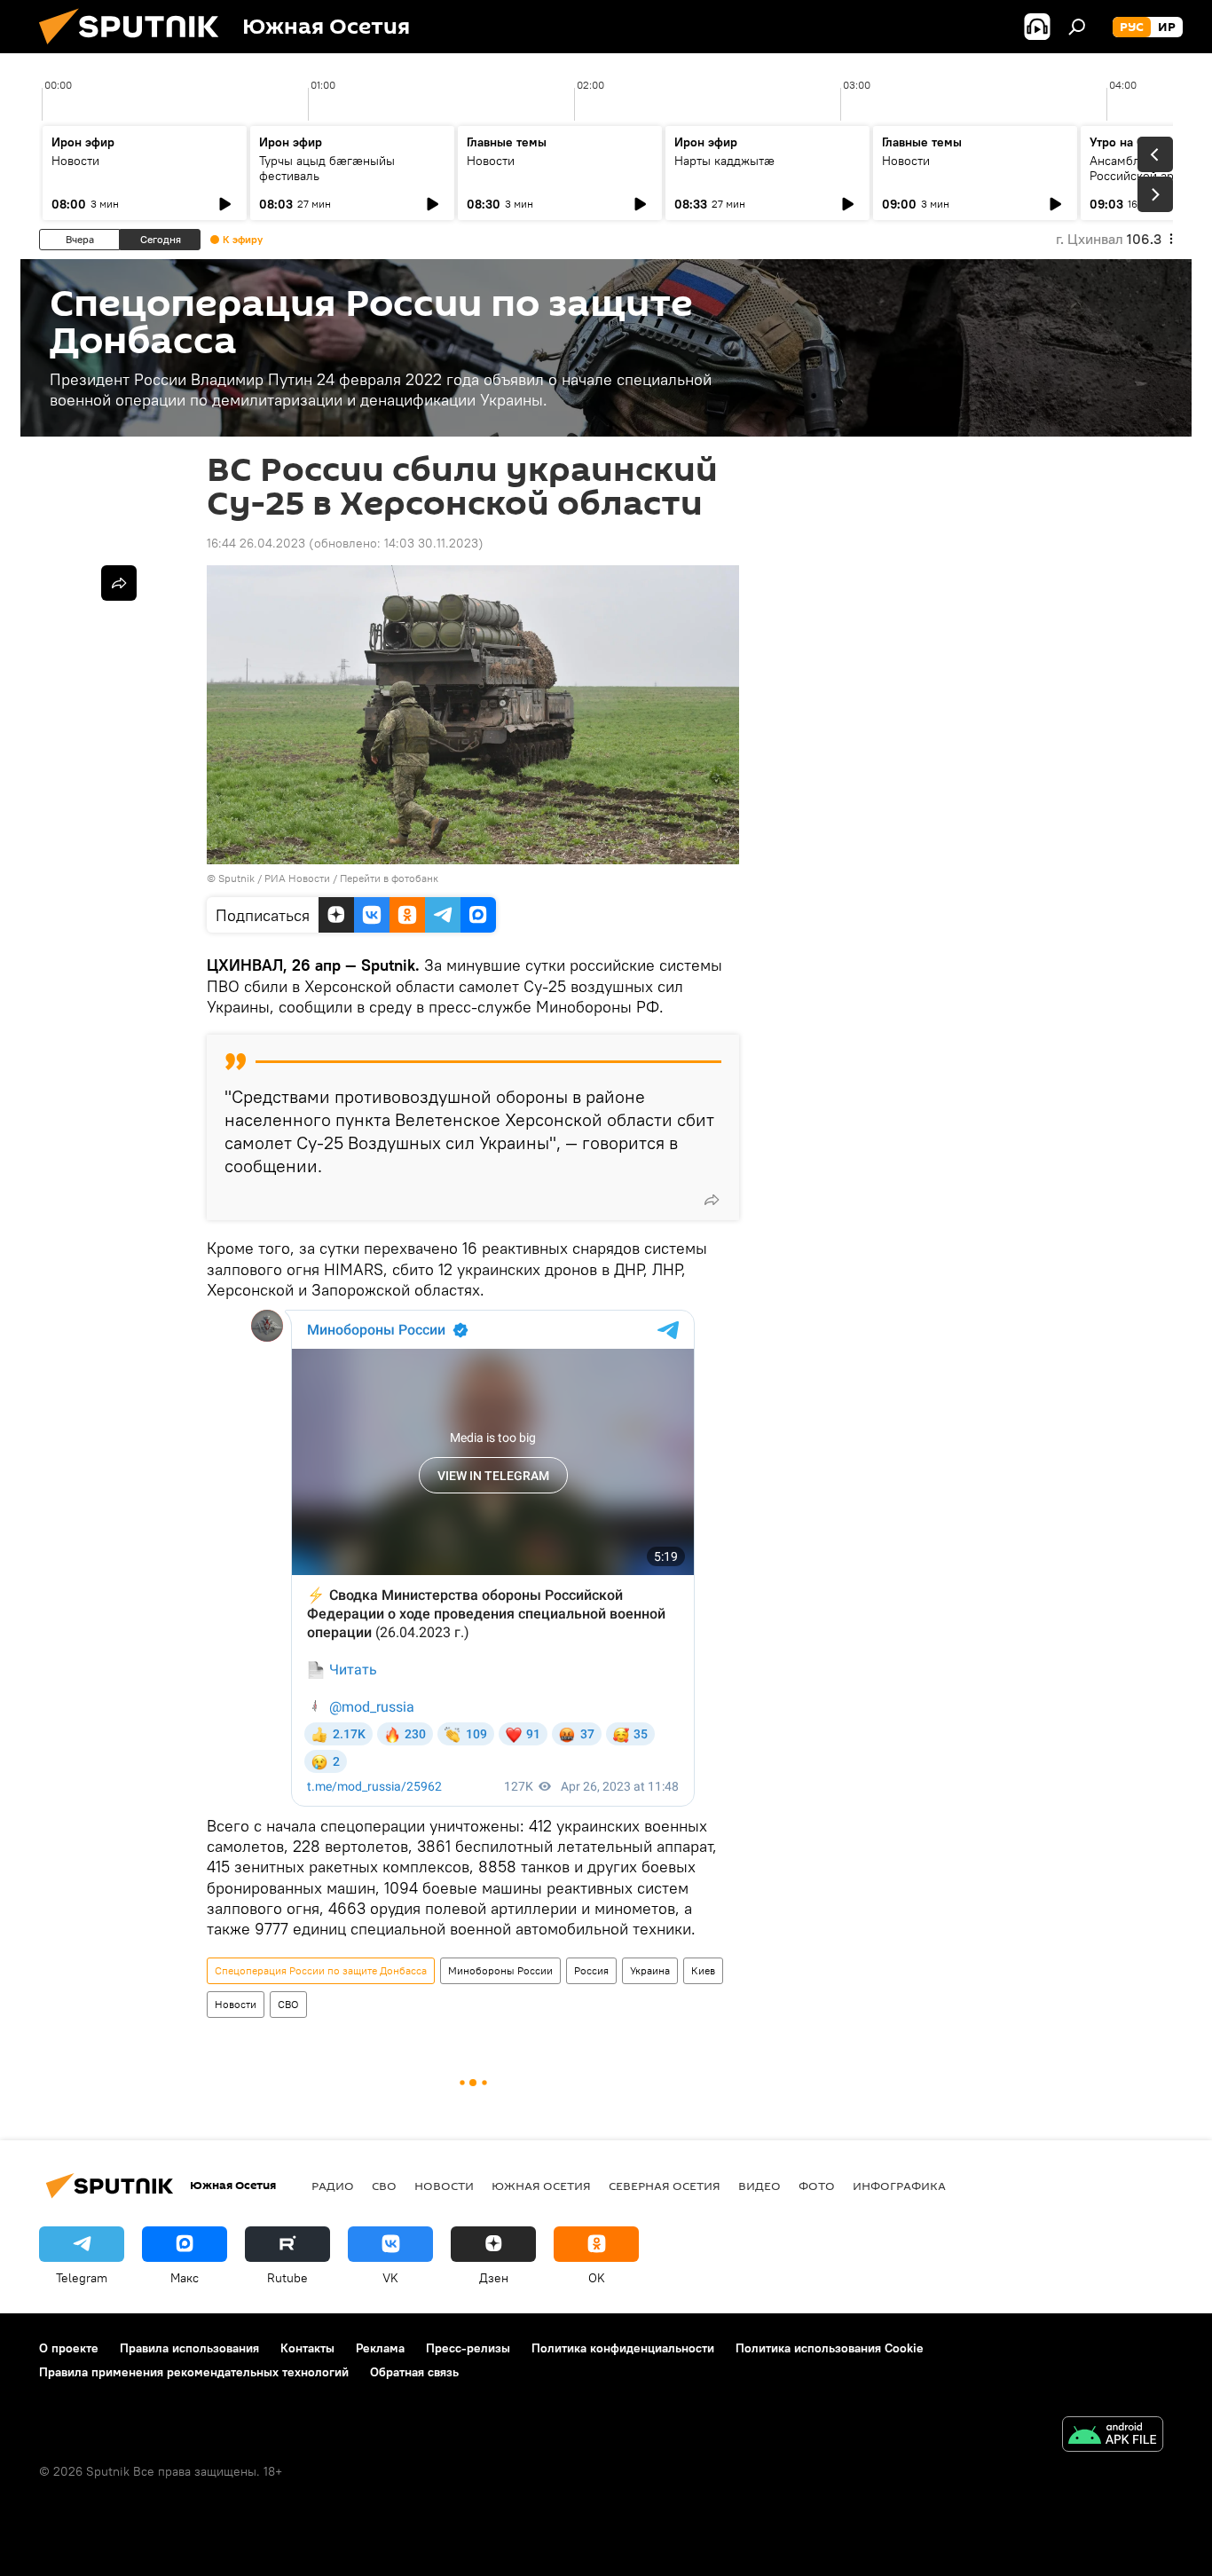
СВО (288, 2004)
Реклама (380, 2348)
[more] (712, 1200)
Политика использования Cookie (830, 2348)
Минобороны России (500, 1970)
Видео (759, 2186)
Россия (591, 1970)
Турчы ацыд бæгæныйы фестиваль (327, 168)
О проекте (69, 2348)
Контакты (307, 2348)
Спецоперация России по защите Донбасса (321, 1970)
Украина (650, 1970)
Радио (333, 2186)
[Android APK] (1113, 2436)
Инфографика (899, 2186)
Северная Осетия (665, 2186)
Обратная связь (414, 2372)
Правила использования (189, 2348)
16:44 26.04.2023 (256, 543)
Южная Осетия (541, 2186)
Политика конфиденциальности (623, 2348)
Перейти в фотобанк (389, 878)
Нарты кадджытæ (724, 161)
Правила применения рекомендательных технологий (194, 2372)
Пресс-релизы (468, 2348)
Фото (817, 2186)
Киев (703, 1970)
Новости (75, 161)
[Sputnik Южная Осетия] (136, 49)
